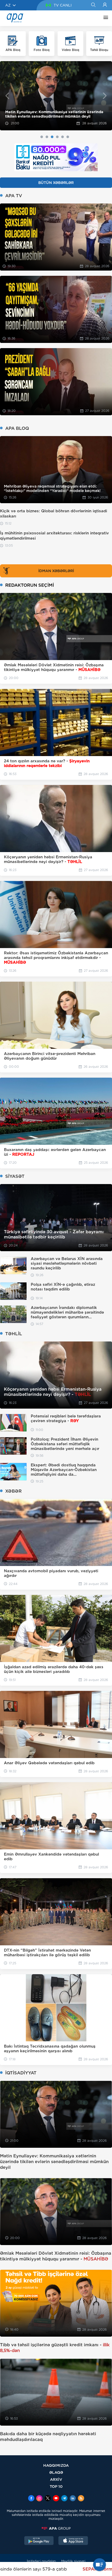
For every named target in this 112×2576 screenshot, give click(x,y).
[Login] (105, 5)
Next (105, 96)
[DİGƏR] (104, 18)
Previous (7, 96)
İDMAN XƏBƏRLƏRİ (56, 571)
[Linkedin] (73, 2499)
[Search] (93, 5)
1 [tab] (42, 137)
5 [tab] (63, 137)
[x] (48, 2499)
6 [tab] (68, 137)
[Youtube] (56, 2499)
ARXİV (56, 2479)
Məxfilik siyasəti (73, 2561)
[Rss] (81, 2499)
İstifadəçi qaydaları (41, 2561)
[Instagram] (39, 2499)
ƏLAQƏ (56, 2472)
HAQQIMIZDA (56, 2465)
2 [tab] (47, 137)
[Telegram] (64, 2499)
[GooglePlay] (39, 2541)
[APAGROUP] (56, 2528)
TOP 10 (56, 2486)
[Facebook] (31, 2499)
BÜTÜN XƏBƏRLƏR (56, 183)
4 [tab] (57, 137)
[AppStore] (73, 2541)
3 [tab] (52, 137)
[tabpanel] (56, 96)
